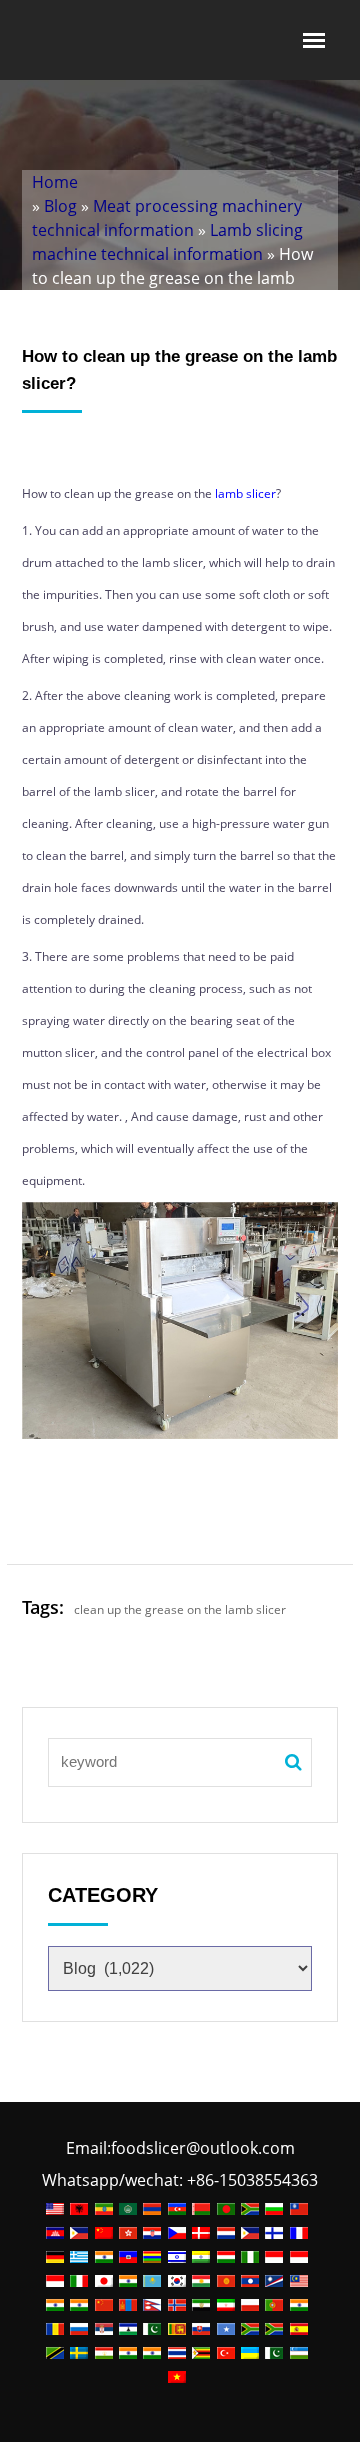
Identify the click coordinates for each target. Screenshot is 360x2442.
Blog (60, 206)
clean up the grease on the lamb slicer (180, 1609)
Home (55, 182)
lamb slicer (245, 493)
